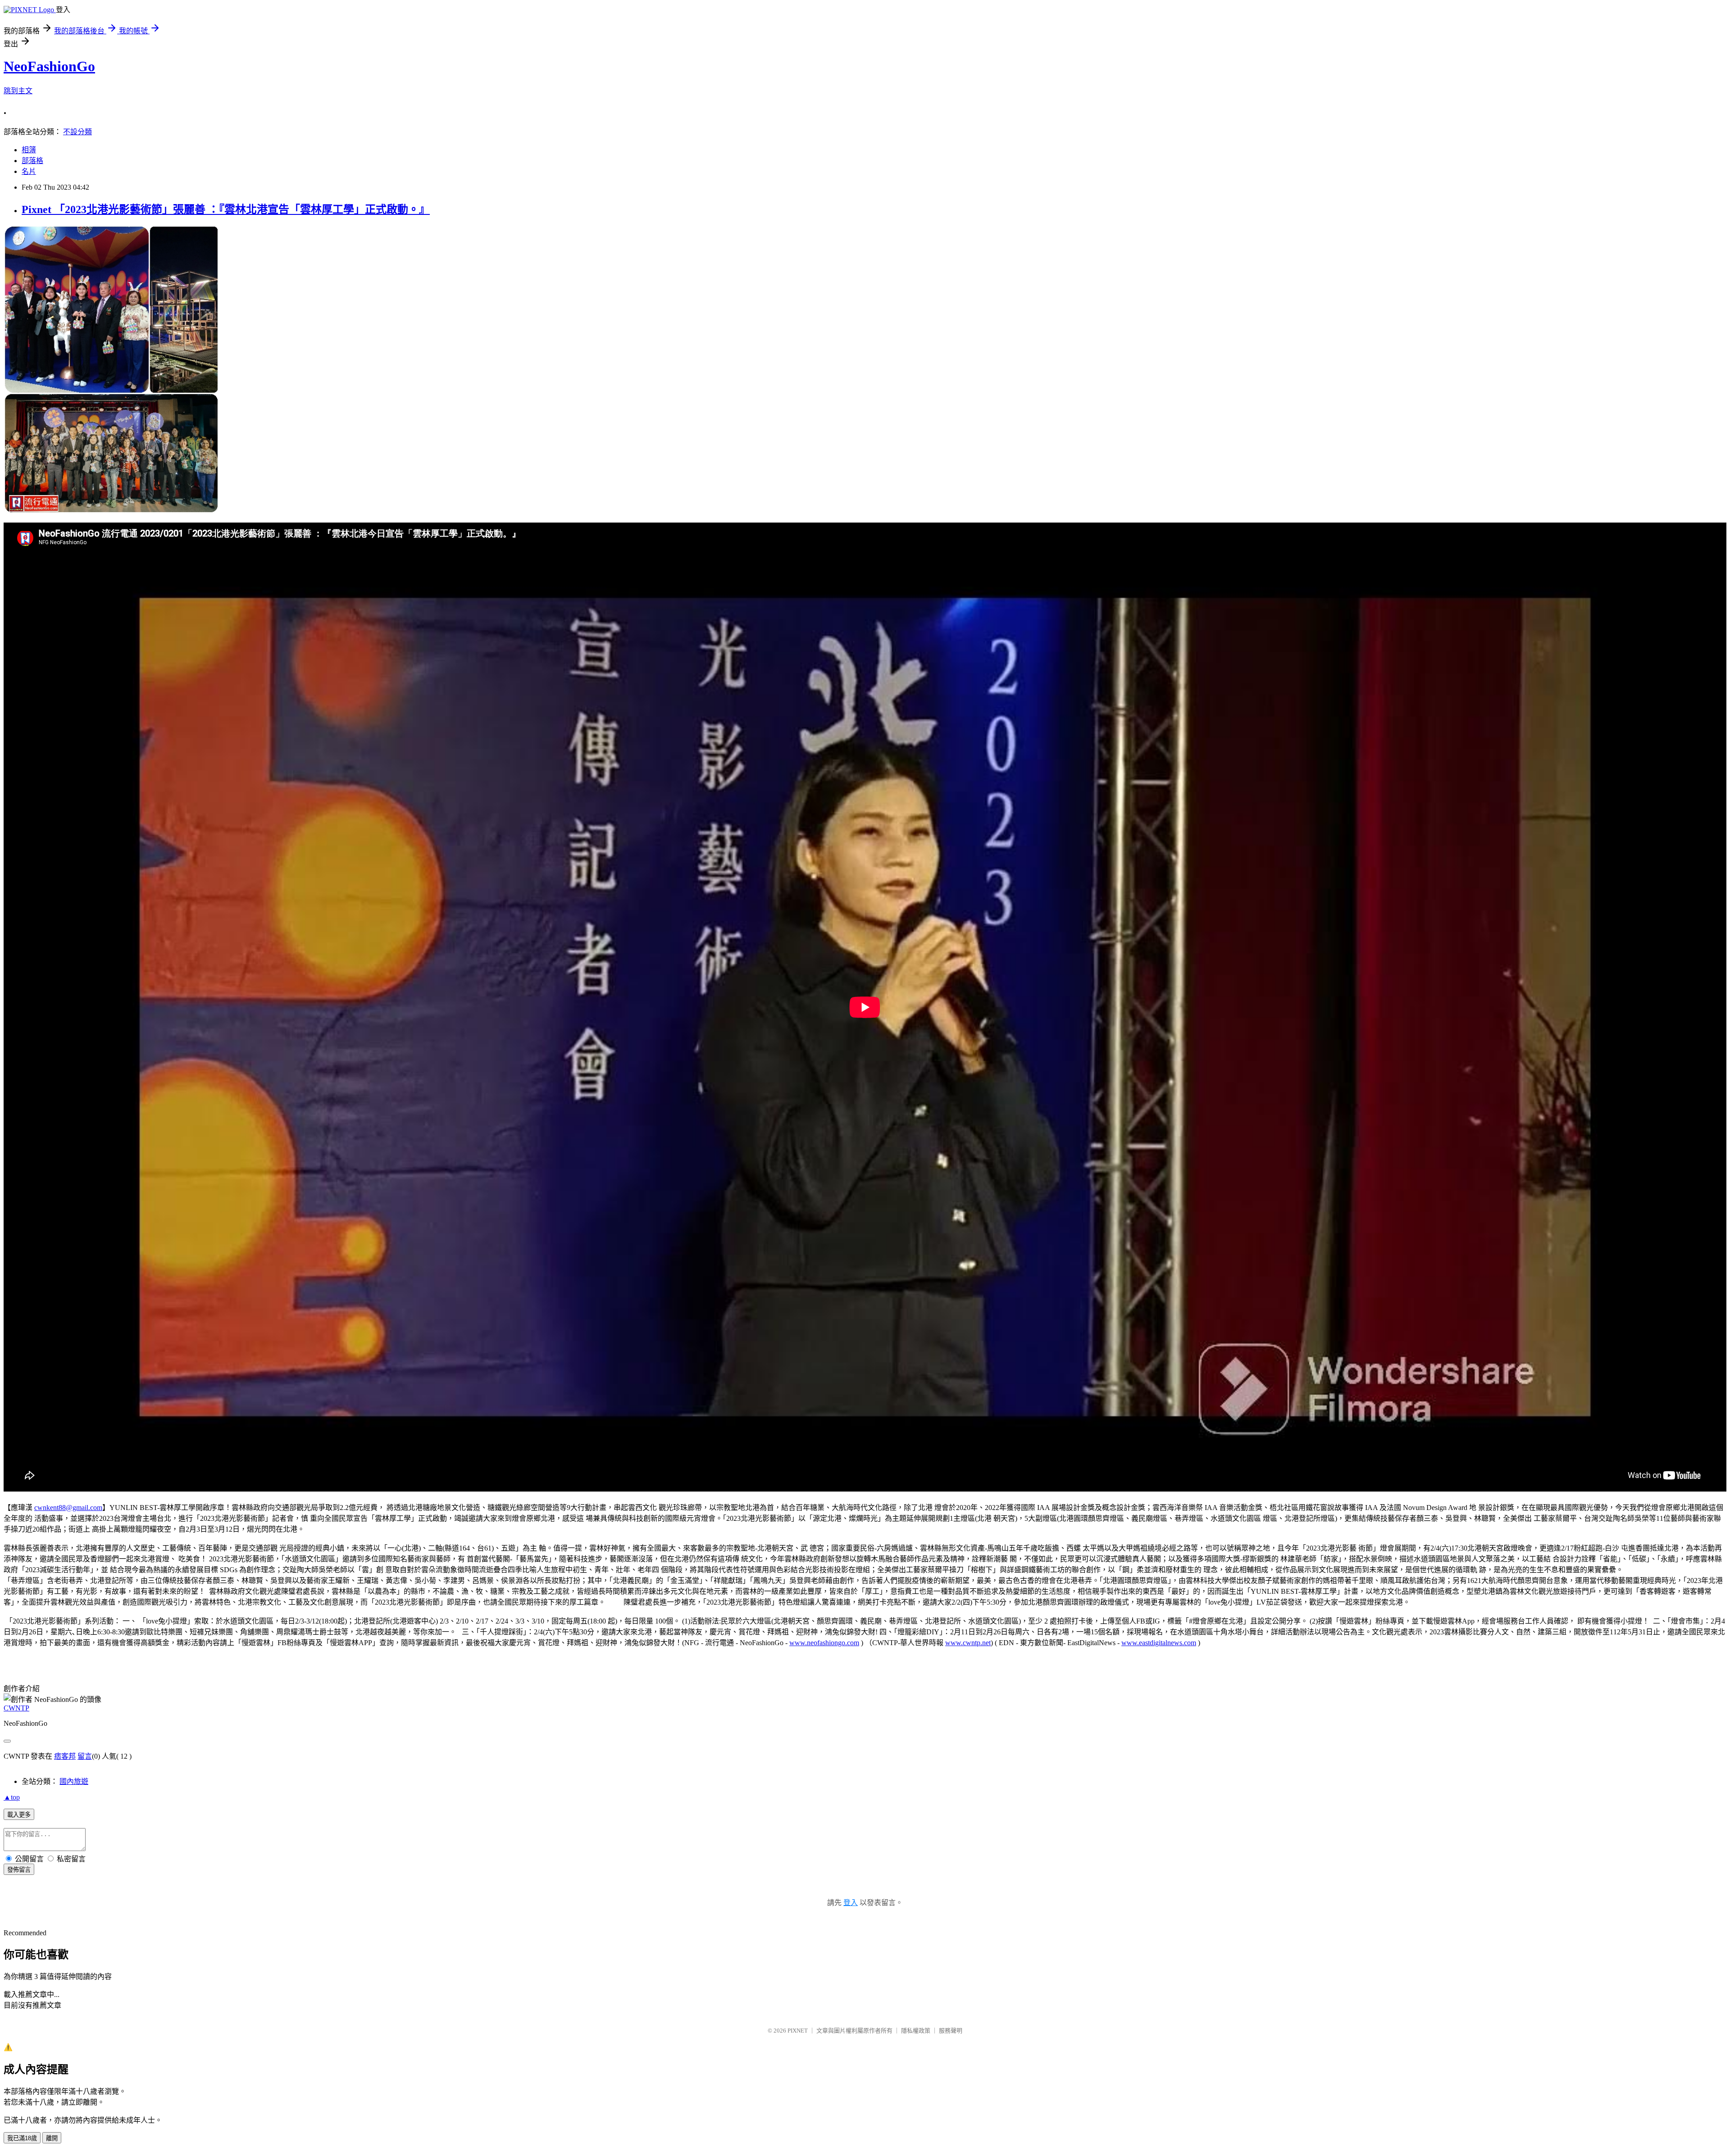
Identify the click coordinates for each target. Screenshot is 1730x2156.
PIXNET (798, 2031)
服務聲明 (951, 2031)
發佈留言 (19, 1870)
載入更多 (19, 1815)
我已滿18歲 (22, 2138)
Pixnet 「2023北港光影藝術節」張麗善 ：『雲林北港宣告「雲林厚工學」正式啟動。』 (226, 209)
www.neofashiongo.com (824, 1643)
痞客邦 (65, 1756)
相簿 (29, 150)
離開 (52, 2138)
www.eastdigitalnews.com (1159, 1643)
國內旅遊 (74, 1781)
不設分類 (77, 132)
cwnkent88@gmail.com (68, 1508)
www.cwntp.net (968, 1643)
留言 (85, 1756)
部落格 (32, 161)
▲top (12, 1797)
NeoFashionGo (49, 66)
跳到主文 (18, 91)
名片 (29, 171)
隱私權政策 (916, 2031)
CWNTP (16, 1708)
